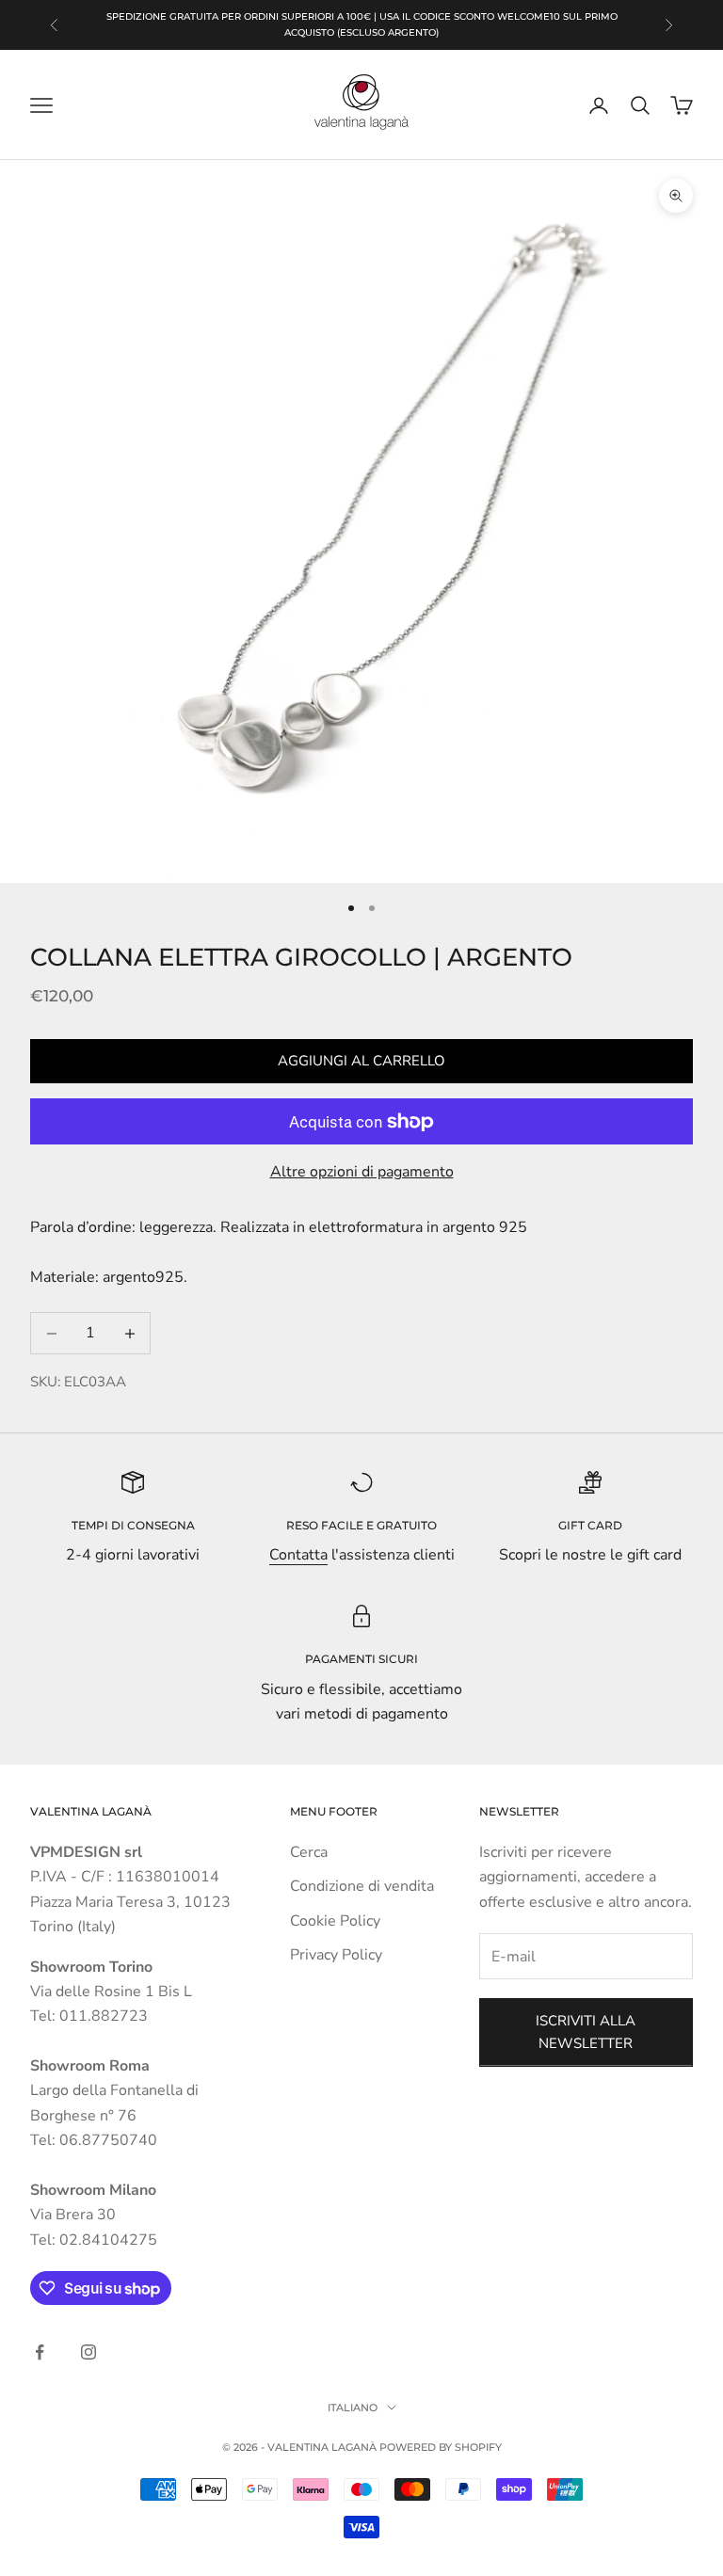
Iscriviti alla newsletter (586, 2032)
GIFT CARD (590, 1525)
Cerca (309, 1852)
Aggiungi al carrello (361, 1061)
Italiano (353, 2408)
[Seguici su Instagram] (88, 2352)
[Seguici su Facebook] (40, 2352)
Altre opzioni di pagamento (362, 1172)
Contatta (298, 1555)
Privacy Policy (336, 1955)
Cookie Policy (335, 1921)
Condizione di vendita (362, 1886)
